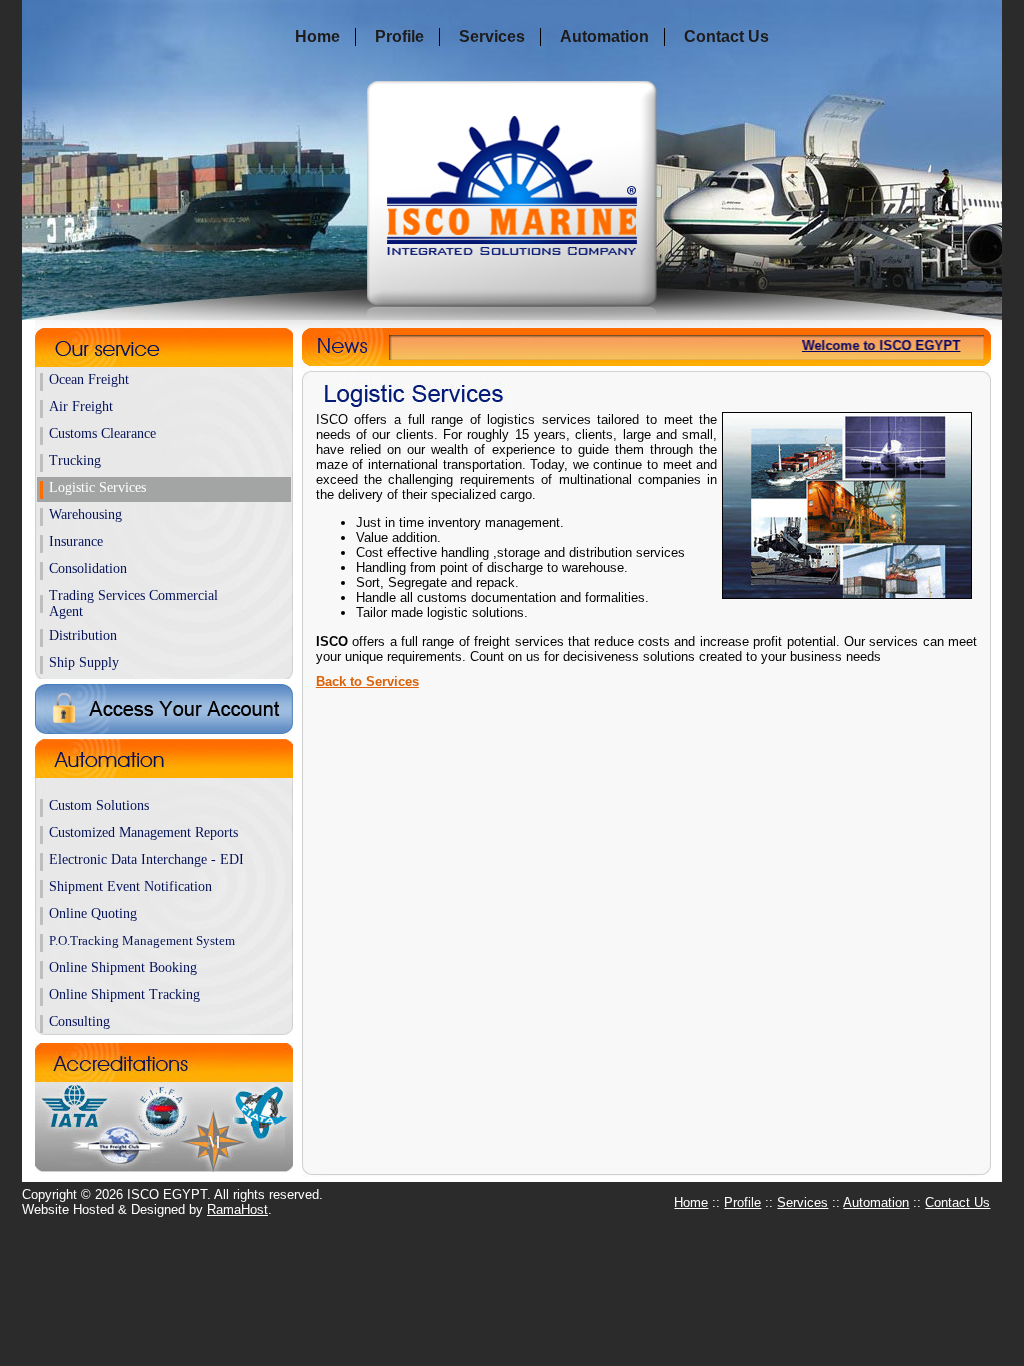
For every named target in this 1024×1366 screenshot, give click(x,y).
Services (492, 36)
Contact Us (726, 36)
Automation (604, 36)
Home (317, 36)
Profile (399, 36)
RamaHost (237, 1209)
